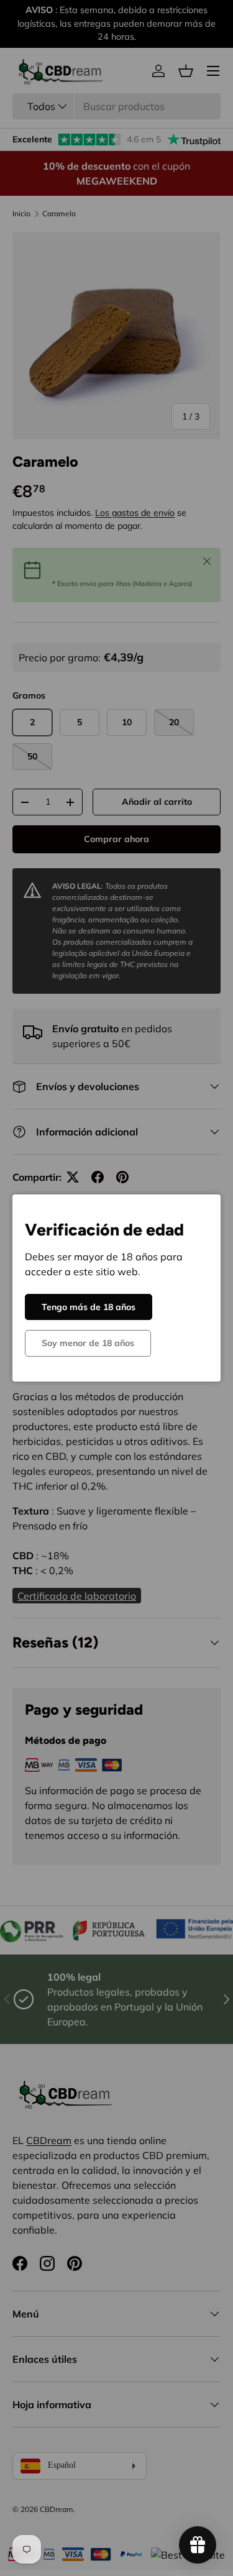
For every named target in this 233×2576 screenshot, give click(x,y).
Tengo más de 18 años (89, 1307)
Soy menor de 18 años (88, 1343)
